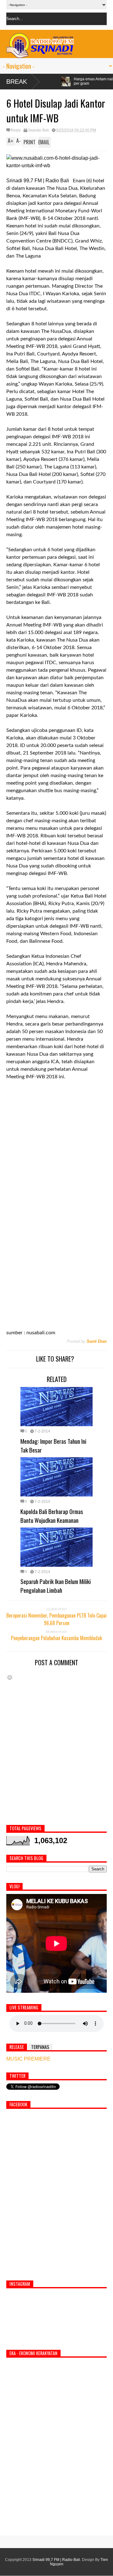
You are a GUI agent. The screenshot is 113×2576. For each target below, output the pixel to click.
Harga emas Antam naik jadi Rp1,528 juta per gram (63, 81)
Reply (16, 130)
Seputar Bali (38, 130)
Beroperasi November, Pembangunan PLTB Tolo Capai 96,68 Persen (56, 1619)
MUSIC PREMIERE (28, 2059)
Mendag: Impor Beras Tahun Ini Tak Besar (53, 1445)
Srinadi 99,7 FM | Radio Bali (56, 2560)
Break (17, 82)
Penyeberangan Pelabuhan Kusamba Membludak (56, 1638)
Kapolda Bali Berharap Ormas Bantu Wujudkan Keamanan (52, 1516)
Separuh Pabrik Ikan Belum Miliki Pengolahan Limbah (56, 1586)
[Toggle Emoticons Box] (10, 1677)
